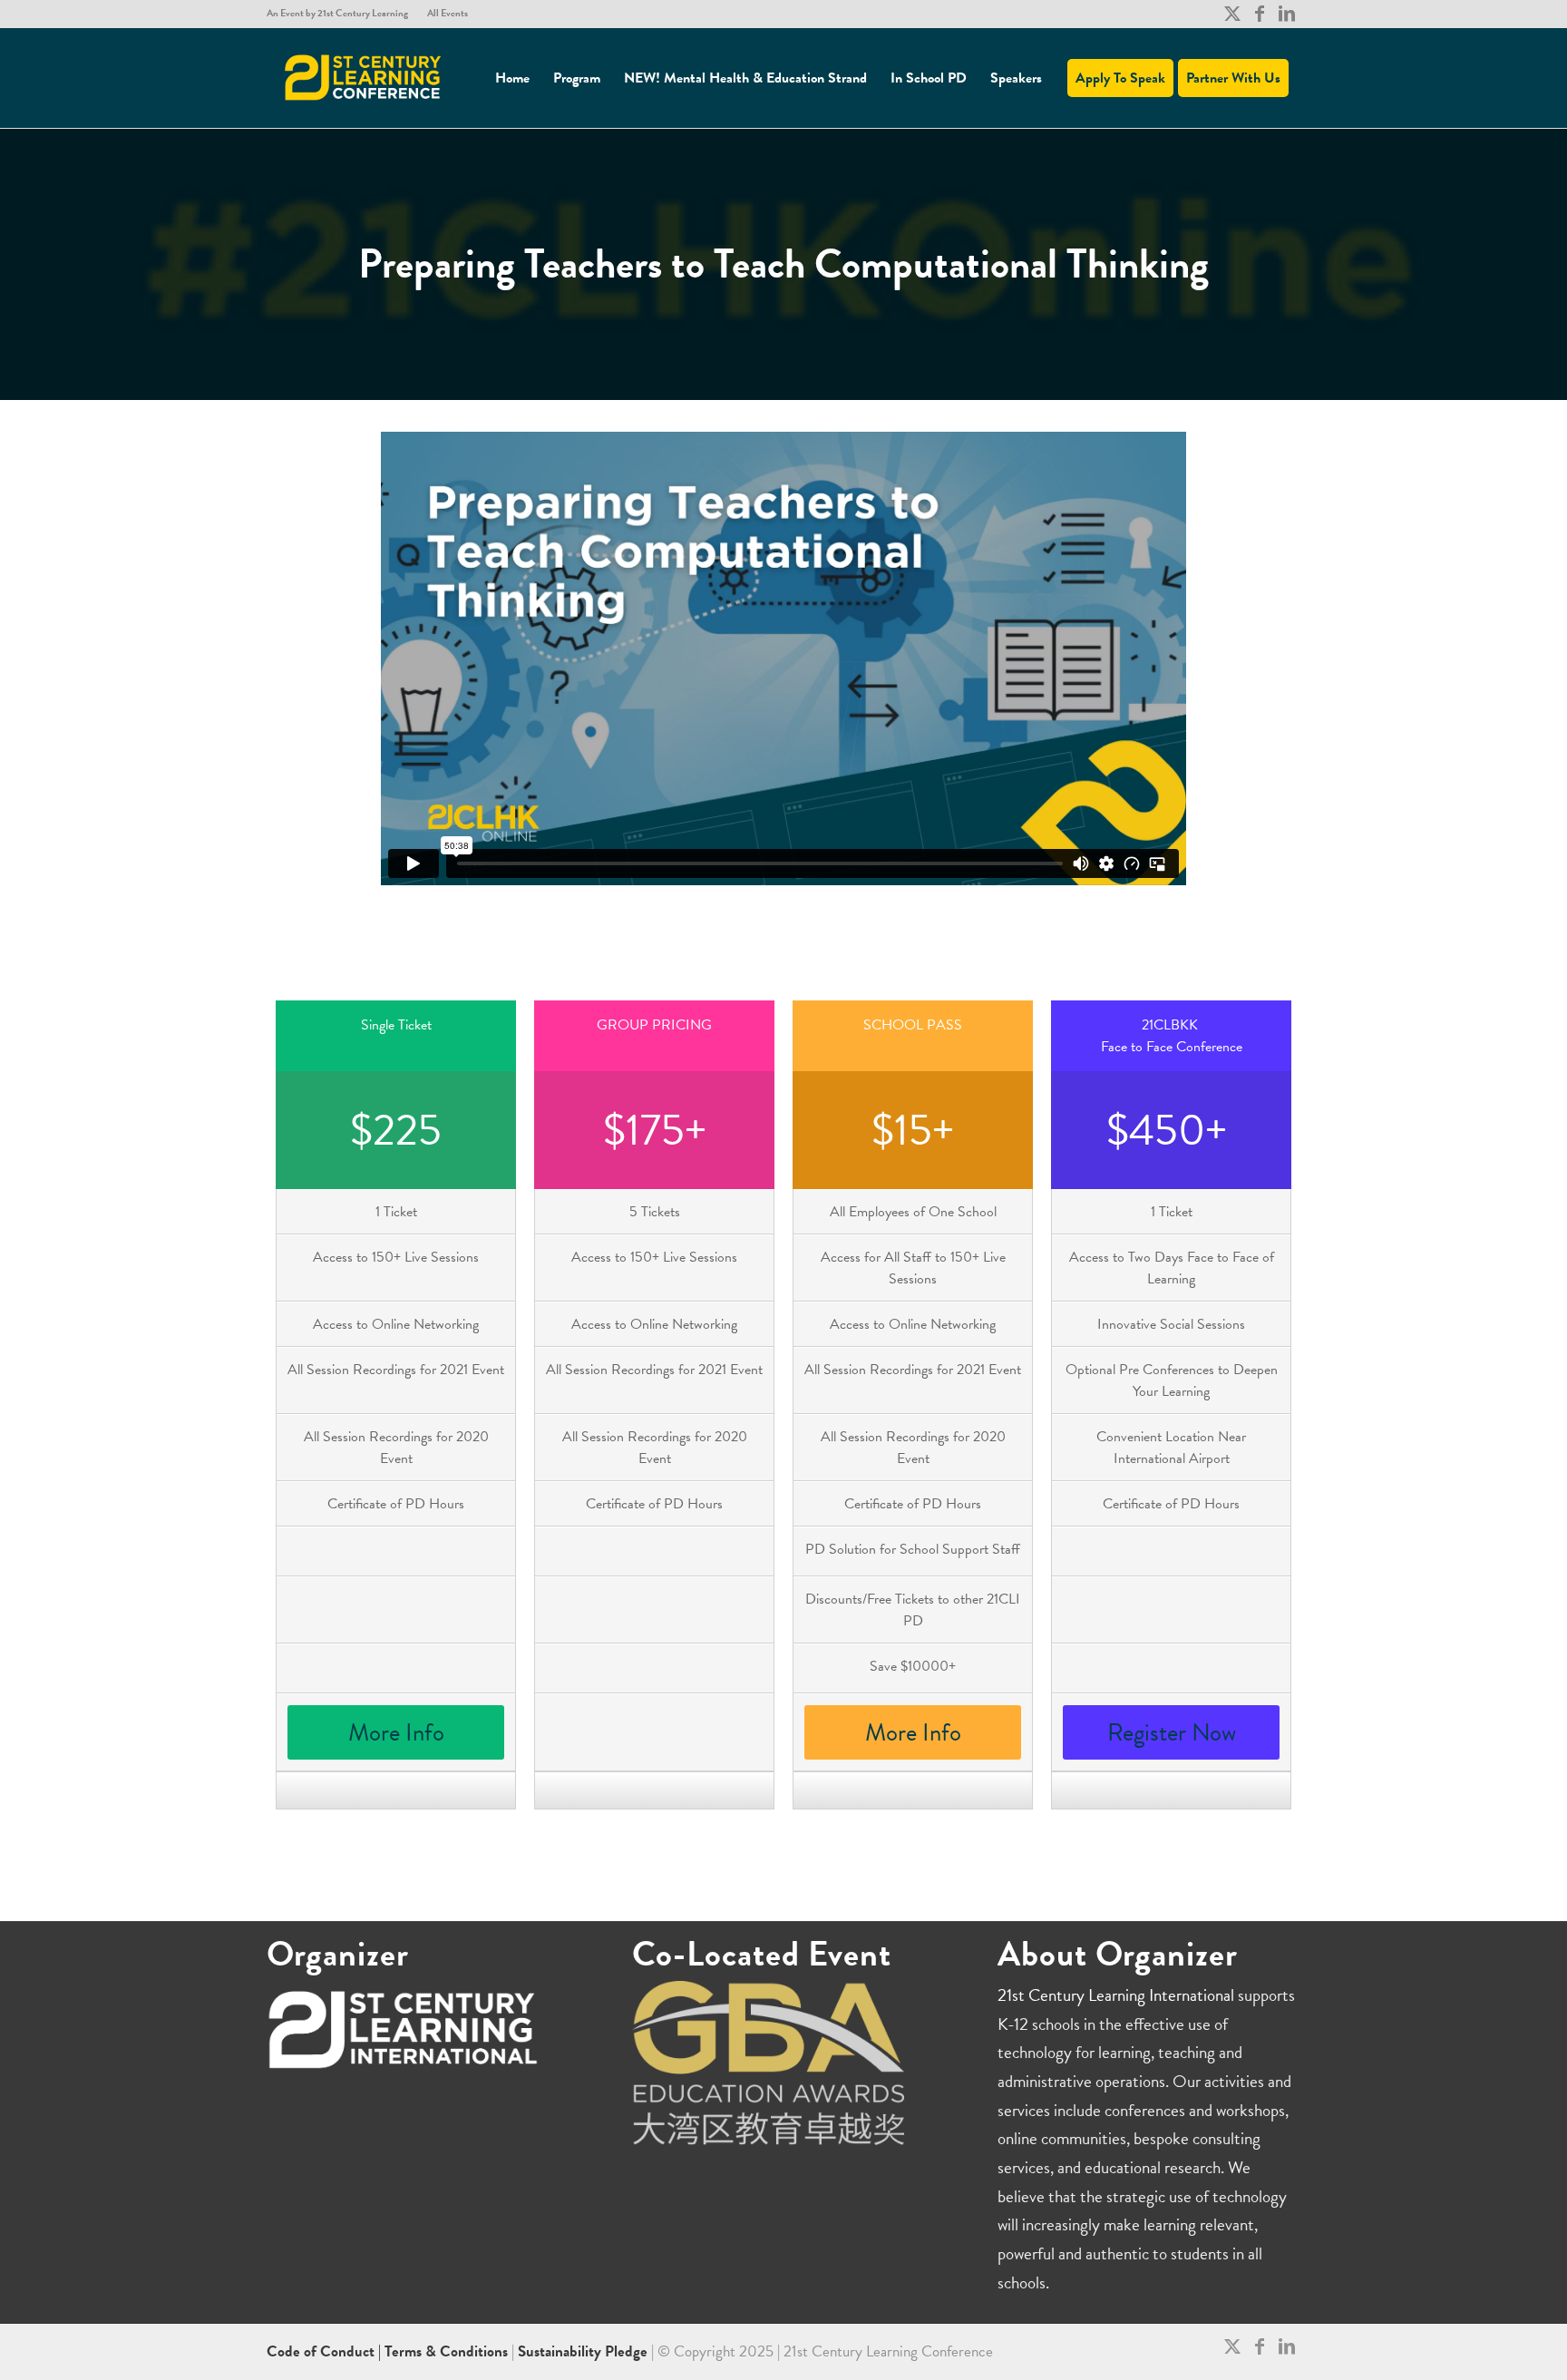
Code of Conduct (322, 2351)
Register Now (1172, 1732)
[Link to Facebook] (1259, 14)
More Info (396, 1732)
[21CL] (364, 78)
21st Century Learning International (1116, 1995)
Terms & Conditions (446, 2351)
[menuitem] (342, 14)
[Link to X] (1232, 14)
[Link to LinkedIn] (1287, 14)
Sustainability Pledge (584, 2351)
